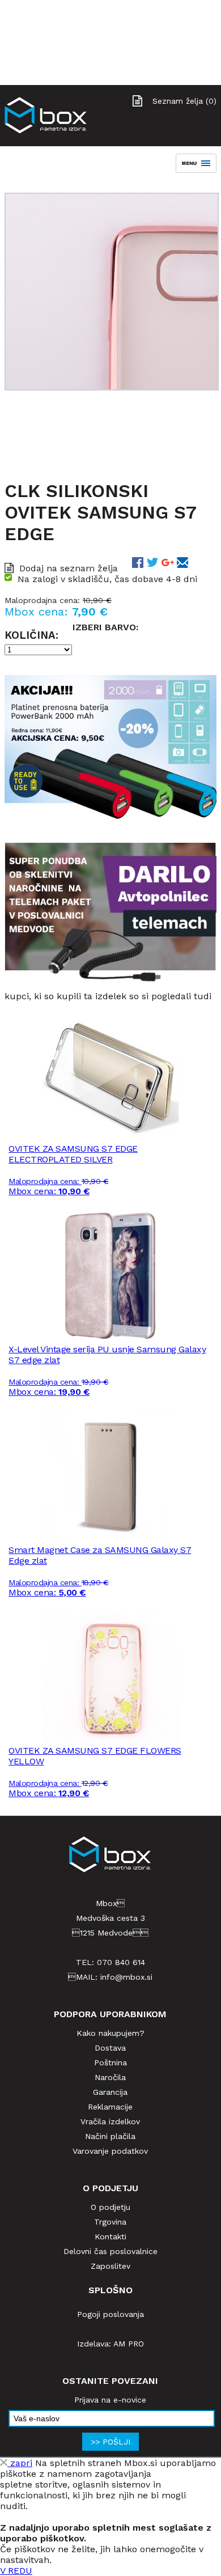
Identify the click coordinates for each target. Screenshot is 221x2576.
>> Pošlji (110, 2442)
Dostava (110, 2048)
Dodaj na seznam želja (69, 568)
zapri (20, 2463)
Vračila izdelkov (110, 2121)
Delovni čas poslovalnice (110, 2251)
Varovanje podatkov (110, 2151)
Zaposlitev (110, 2266)
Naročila (110, 2077)
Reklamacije (110, 2107)
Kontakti (110, 2237)
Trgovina (110, 2222)
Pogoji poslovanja (110, 2314)
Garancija (110, 2092)
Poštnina (110, 2063)
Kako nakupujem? (110, 2033)
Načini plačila (110, 2136)
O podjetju (110, 2207)
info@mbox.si (126, 1977)
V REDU (16, 2571)
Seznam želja (184, 101)
